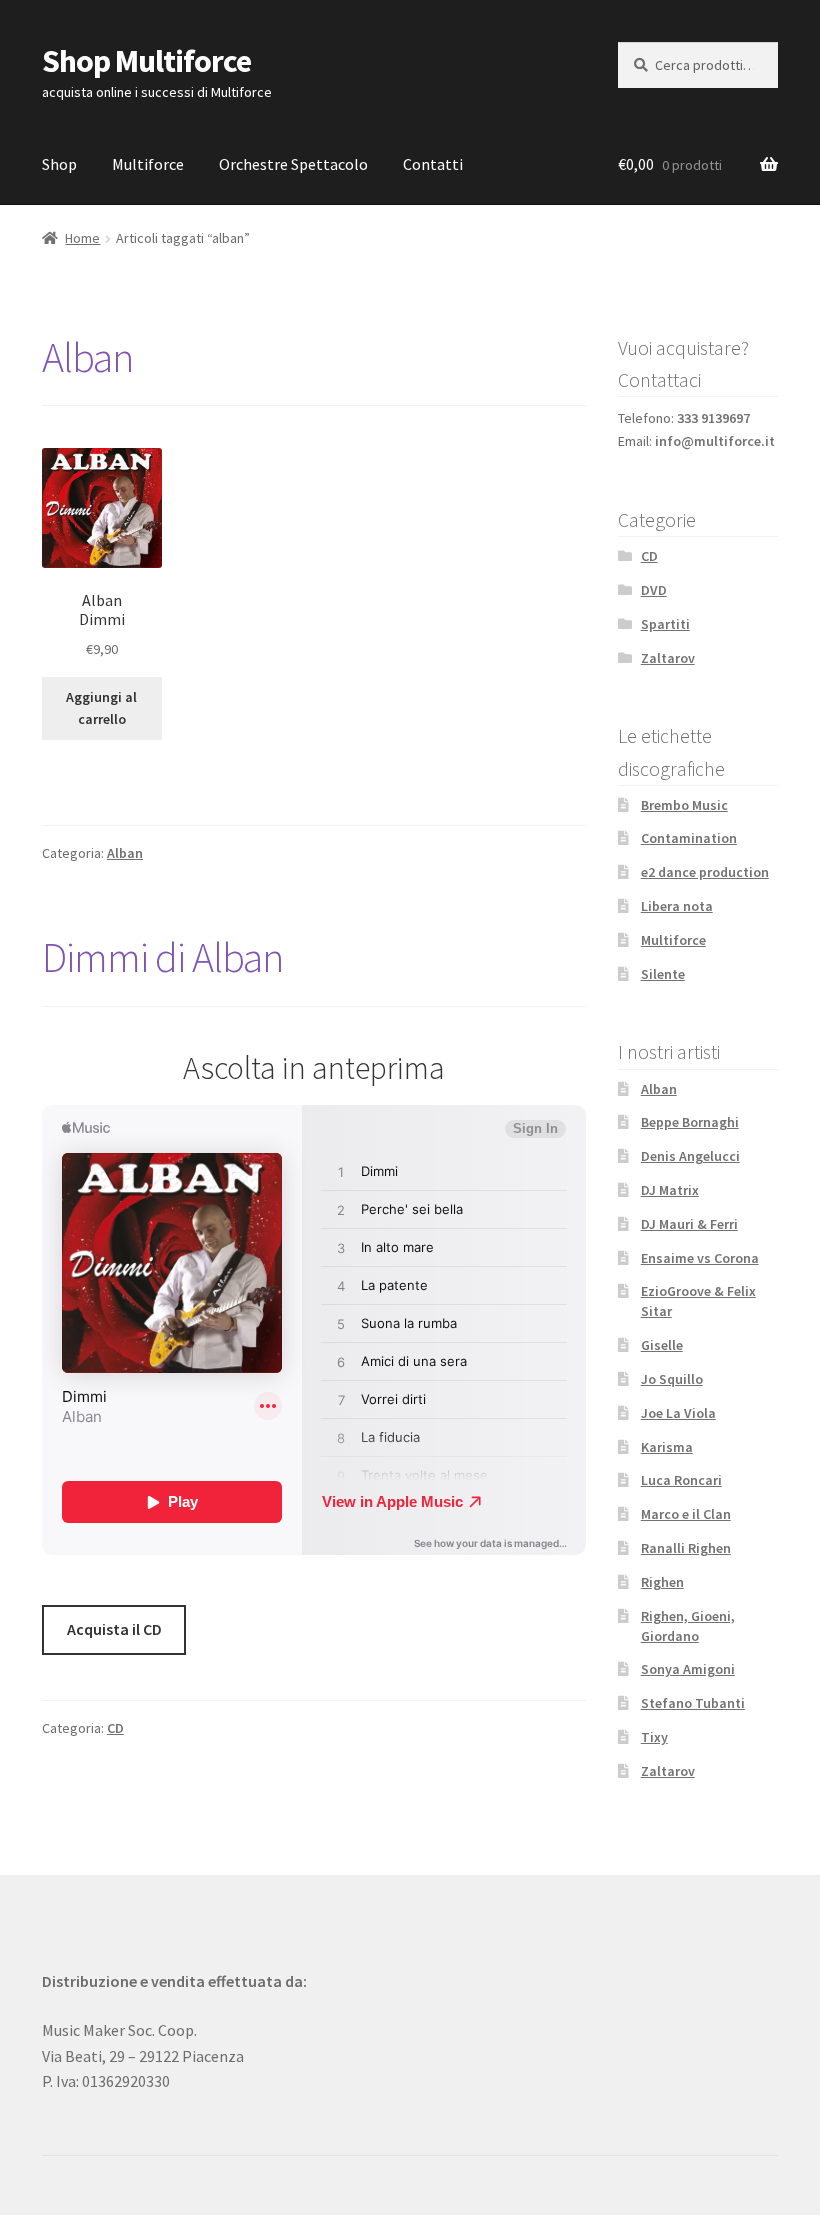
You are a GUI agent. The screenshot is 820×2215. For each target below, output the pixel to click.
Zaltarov (668, 658)
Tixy (654, 1737)
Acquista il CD (114, 1629)
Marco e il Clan (686, 1514)
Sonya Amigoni (688, 1669)
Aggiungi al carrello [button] (101, 708)
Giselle (662, 1345)
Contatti (433, 164)
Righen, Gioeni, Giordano (688, 1626)
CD (115, 1728)
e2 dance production (705, 872)
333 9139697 (713, 418)
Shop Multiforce (146, 61)
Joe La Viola (678, 1413)
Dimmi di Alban (162, 957)
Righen (662, 1582)
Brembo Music (684, 805)
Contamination (689, 838)
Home (82, 238)
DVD (654, 590)
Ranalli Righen (686, 1548)
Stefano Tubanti (693, 1703)
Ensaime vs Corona (700, 1258)
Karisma (667, 1447)
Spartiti (665, 624)
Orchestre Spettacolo (293, 164)
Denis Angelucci (690, 1156)
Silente (663, 974)
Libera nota (677, 906)
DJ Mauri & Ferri (689, 1224)
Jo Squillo (672, 1379)
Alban (87, 357)
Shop (59, 164)
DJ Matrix (670, 1190)
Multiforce (148, 164)
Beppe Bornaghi (690, 1122)
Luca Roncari (681, 1480)
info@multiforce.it (715, 441)
